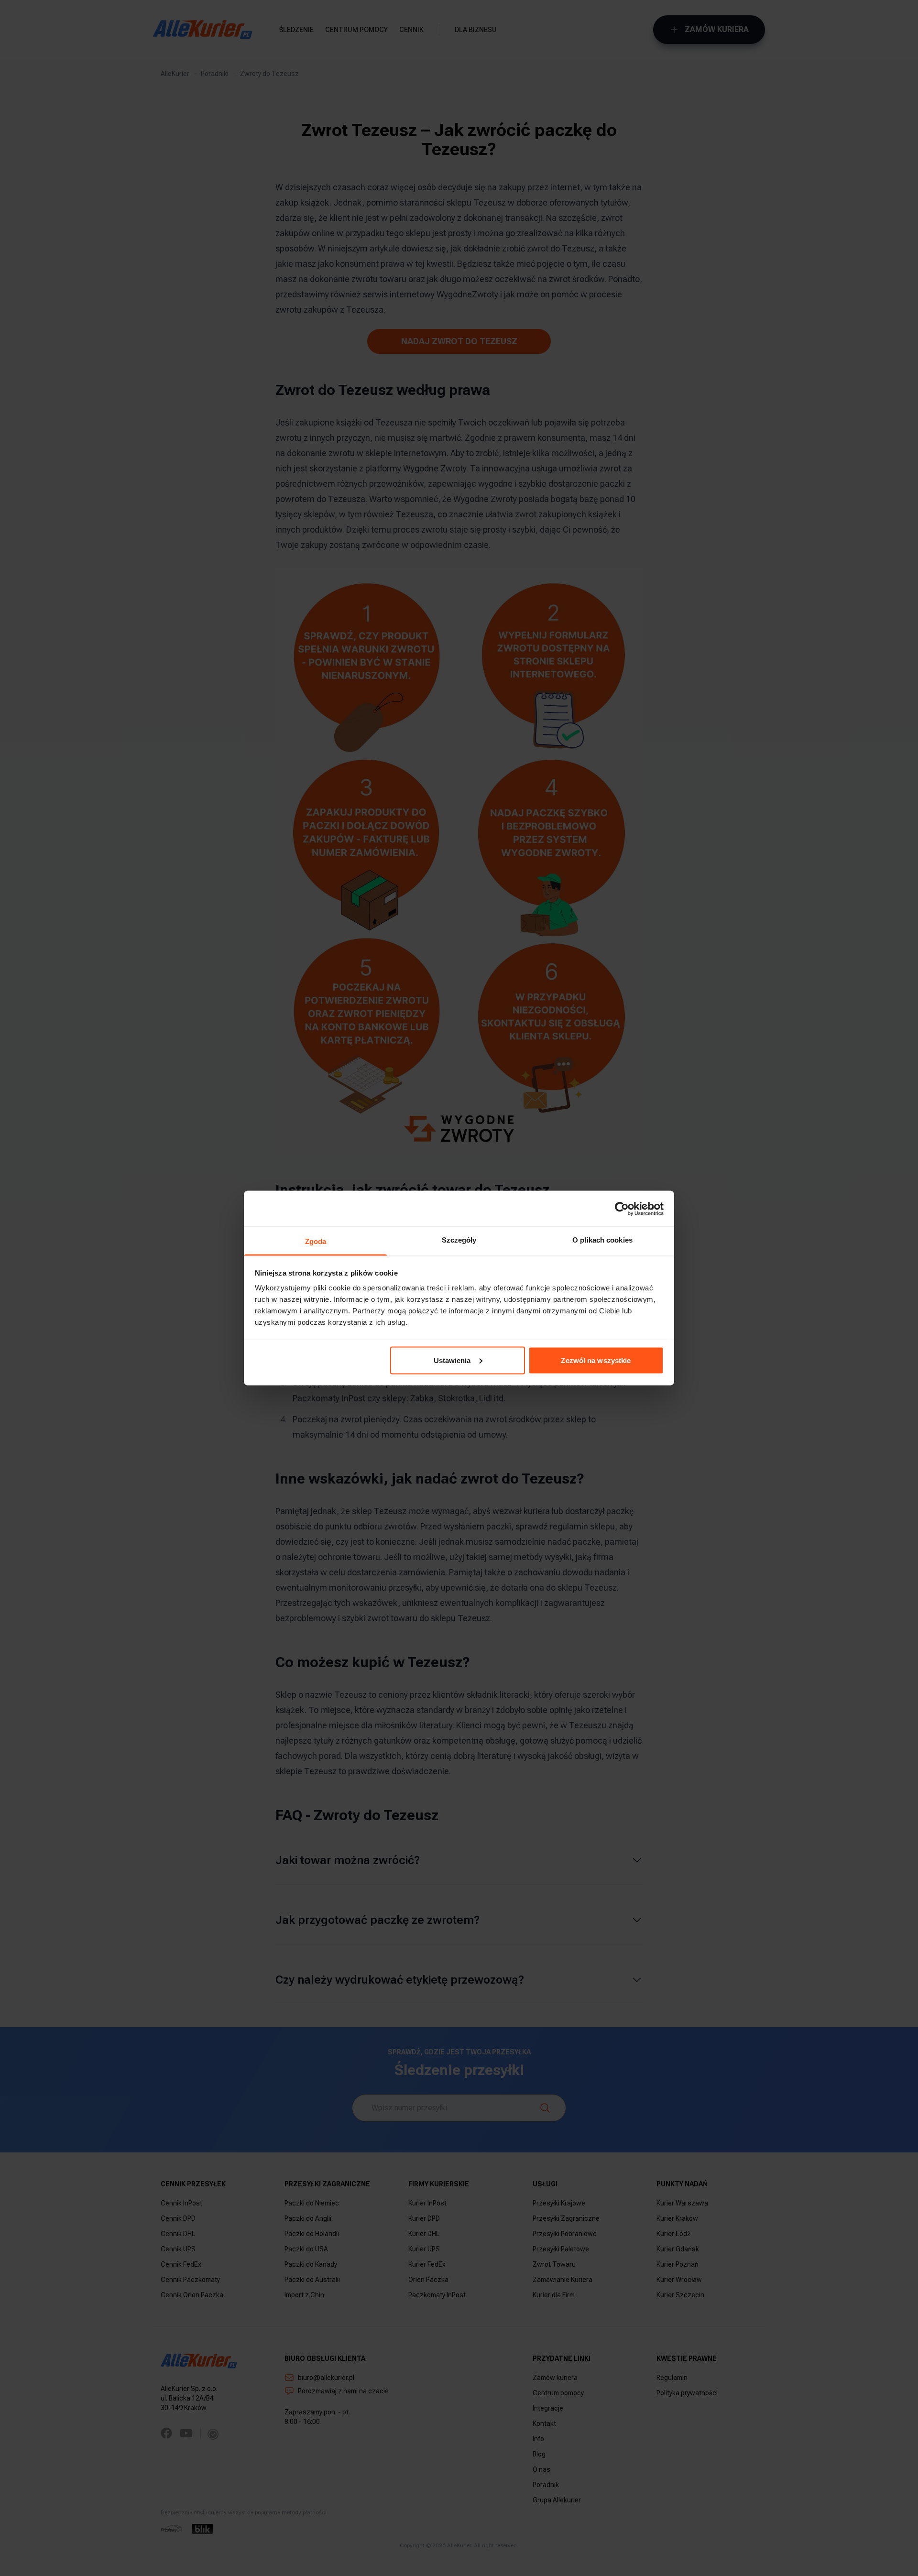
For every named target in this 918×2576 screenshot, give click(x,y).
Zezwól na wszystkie (596, 1360)
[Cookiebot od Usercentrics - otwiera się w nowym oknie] (622, 1209)
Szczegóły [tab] (459, 1240)
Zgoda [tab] (316, 1241)
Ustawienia (452, 1360)
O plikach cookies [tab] (602, 1240)
